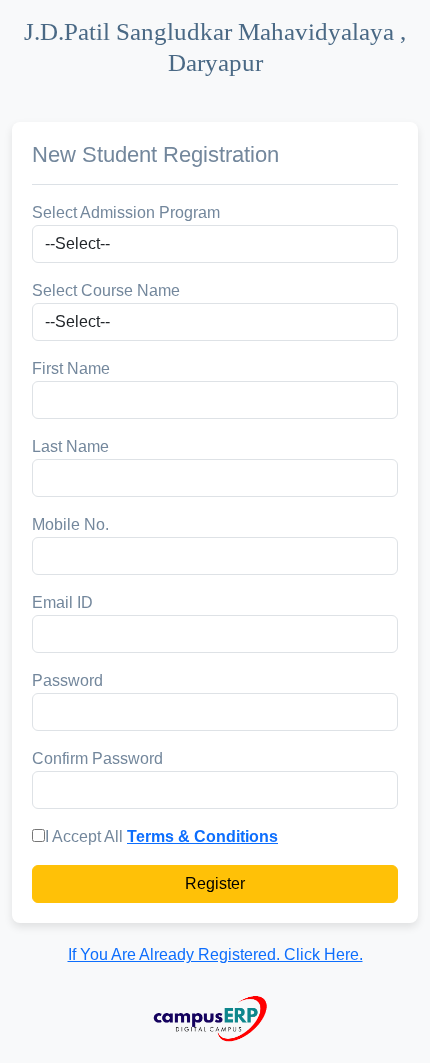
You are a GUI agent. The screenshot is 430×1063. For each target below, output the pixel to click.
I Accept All (84, 836)
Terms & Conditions (202, 836)
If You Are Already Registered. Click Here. (215, 954)
